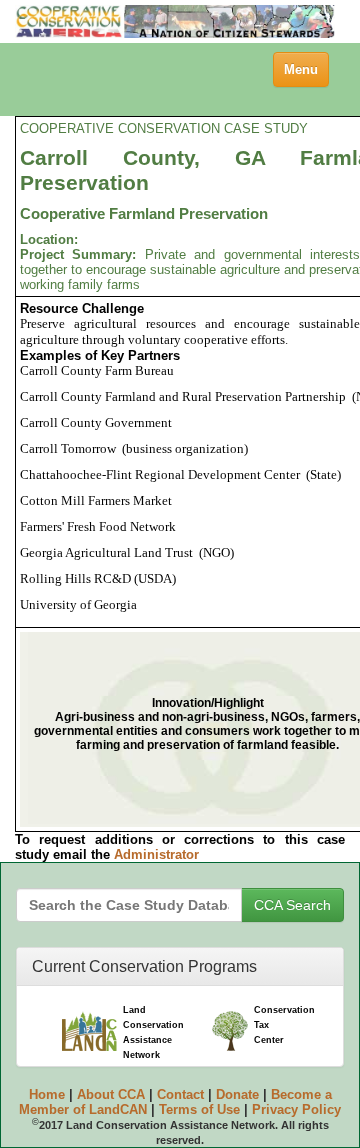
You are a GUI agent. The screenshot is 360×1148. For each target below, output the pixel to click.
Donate (237, 1094)
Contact (180, 1094)
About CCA (111, 1094)
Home (47, 1094)
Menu (306, 74)
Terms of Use (199, 1109)
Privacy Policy (296, 1109)
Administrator (156, 854)
